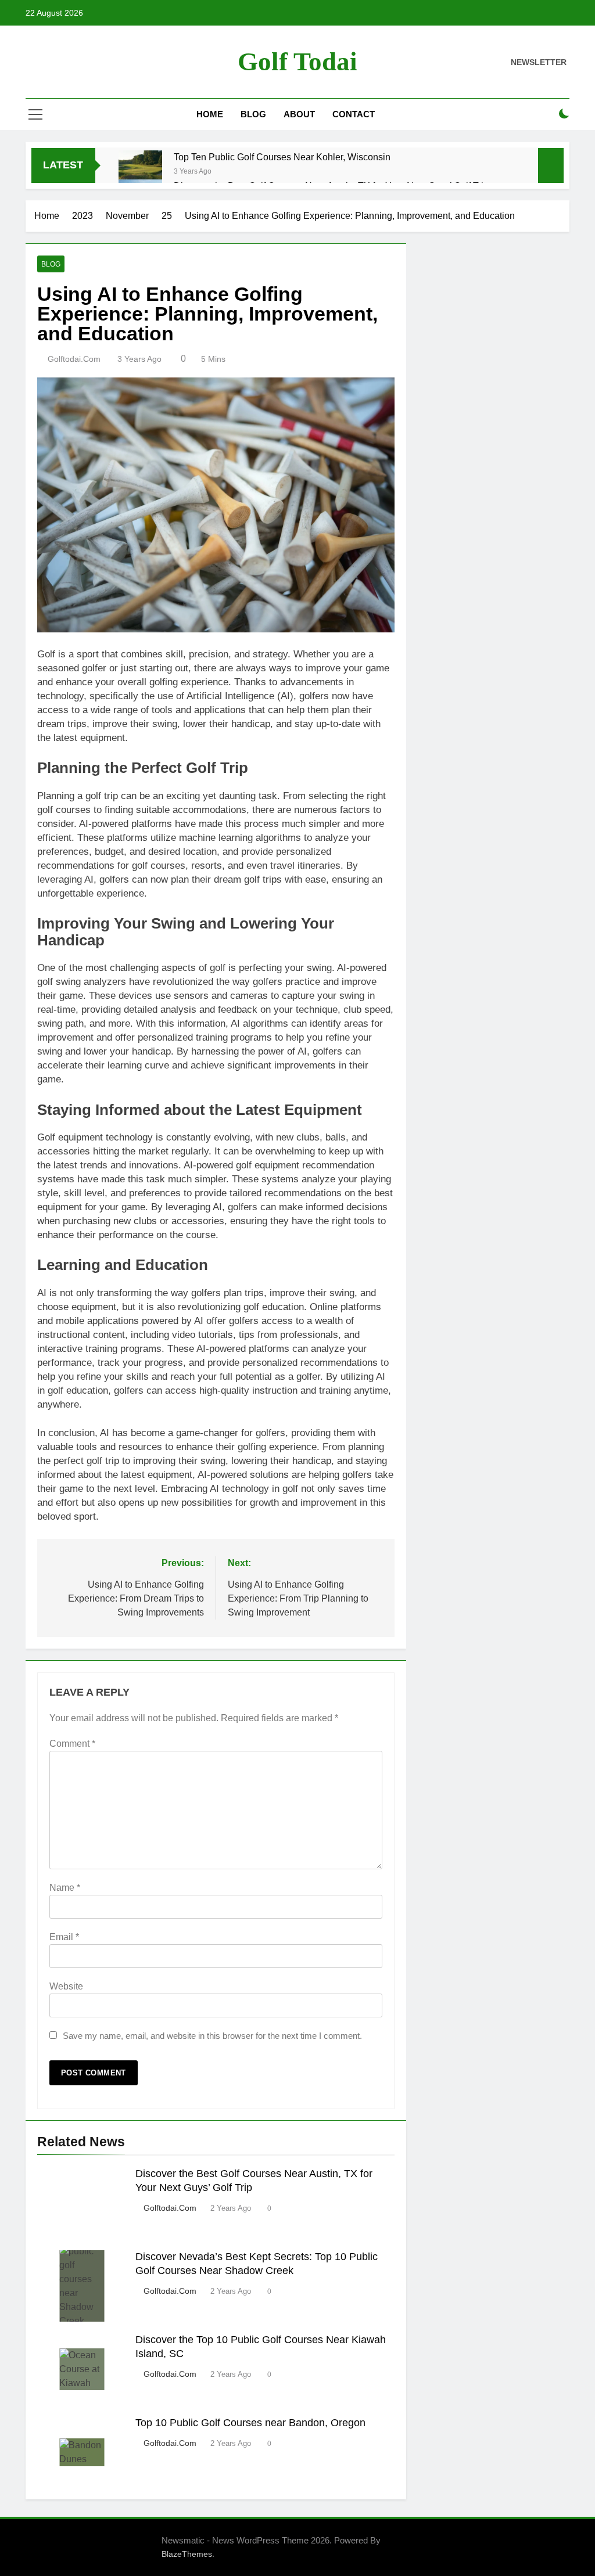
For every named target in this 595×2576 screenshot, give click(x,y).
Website (66, 1986)
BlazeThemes (187, 2554)
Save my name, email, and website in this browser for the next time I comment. (212, 2036)
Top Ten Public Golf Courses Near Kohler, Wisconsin (282, 157)
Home (210, 114)
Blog (253, 114)
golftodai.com (74, 359)
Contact (354, 114)
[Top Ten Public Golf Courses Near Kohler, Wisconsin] (140, 172)
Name (65, 1888)
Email (64, 1937)
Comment (72, 1744)
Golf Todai (297, 62)
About (299, 114)
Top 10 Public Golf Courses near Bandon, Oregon (250, 2423)
